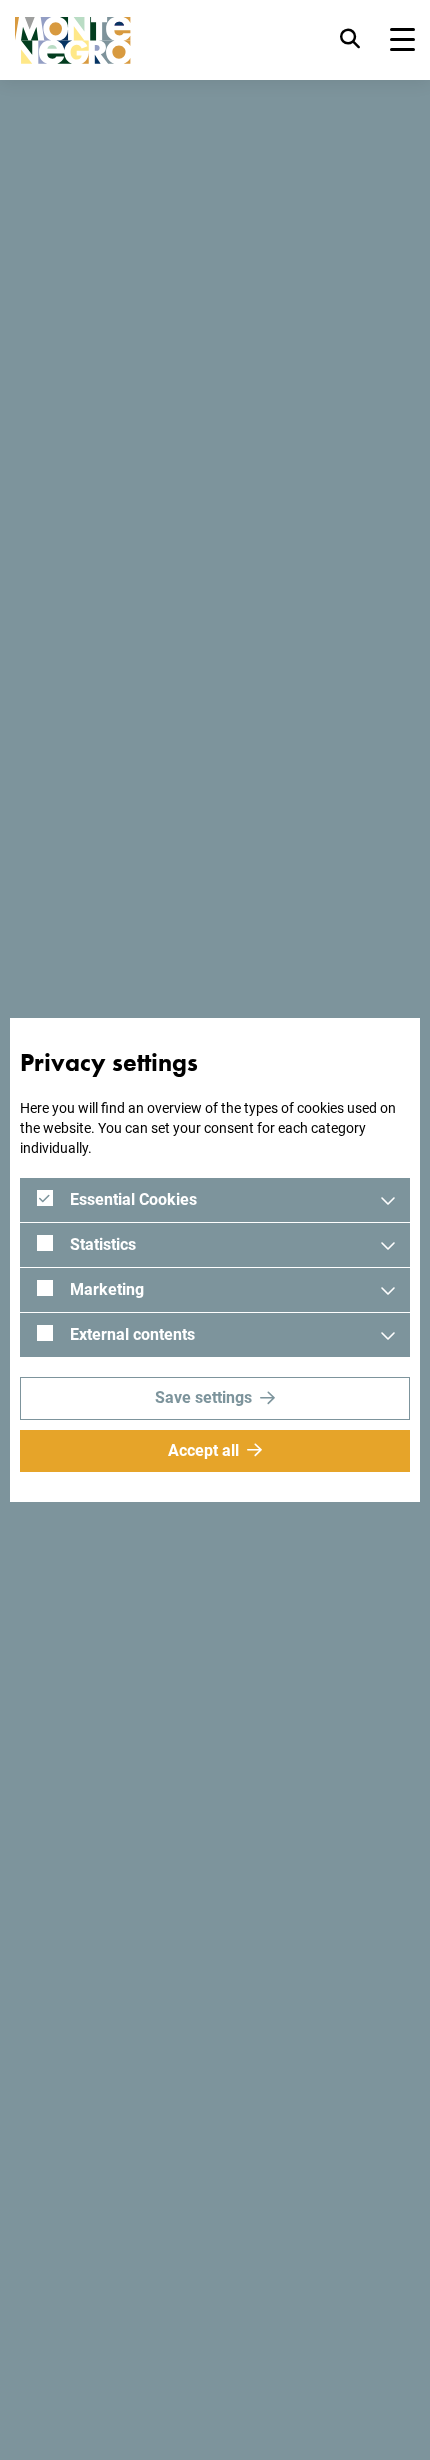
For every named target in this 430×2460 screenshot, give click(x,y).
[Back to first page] (73, 40)
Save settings (203, 1397)
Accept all (203, 1450)
